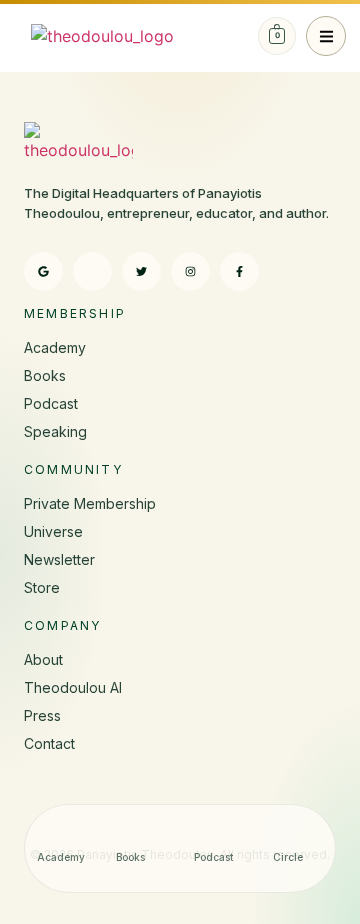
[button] (326, 36)
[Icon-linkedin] (92, 271)
